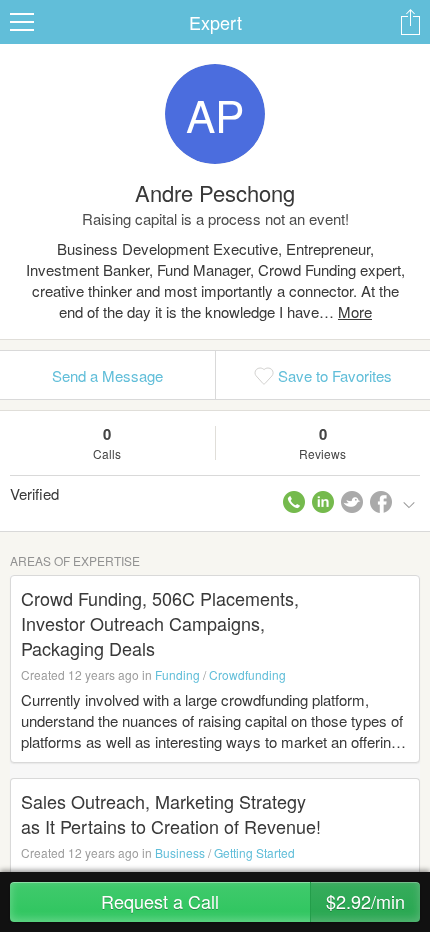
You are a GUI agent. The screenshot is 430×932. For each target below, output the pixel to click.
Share (410, 22)
